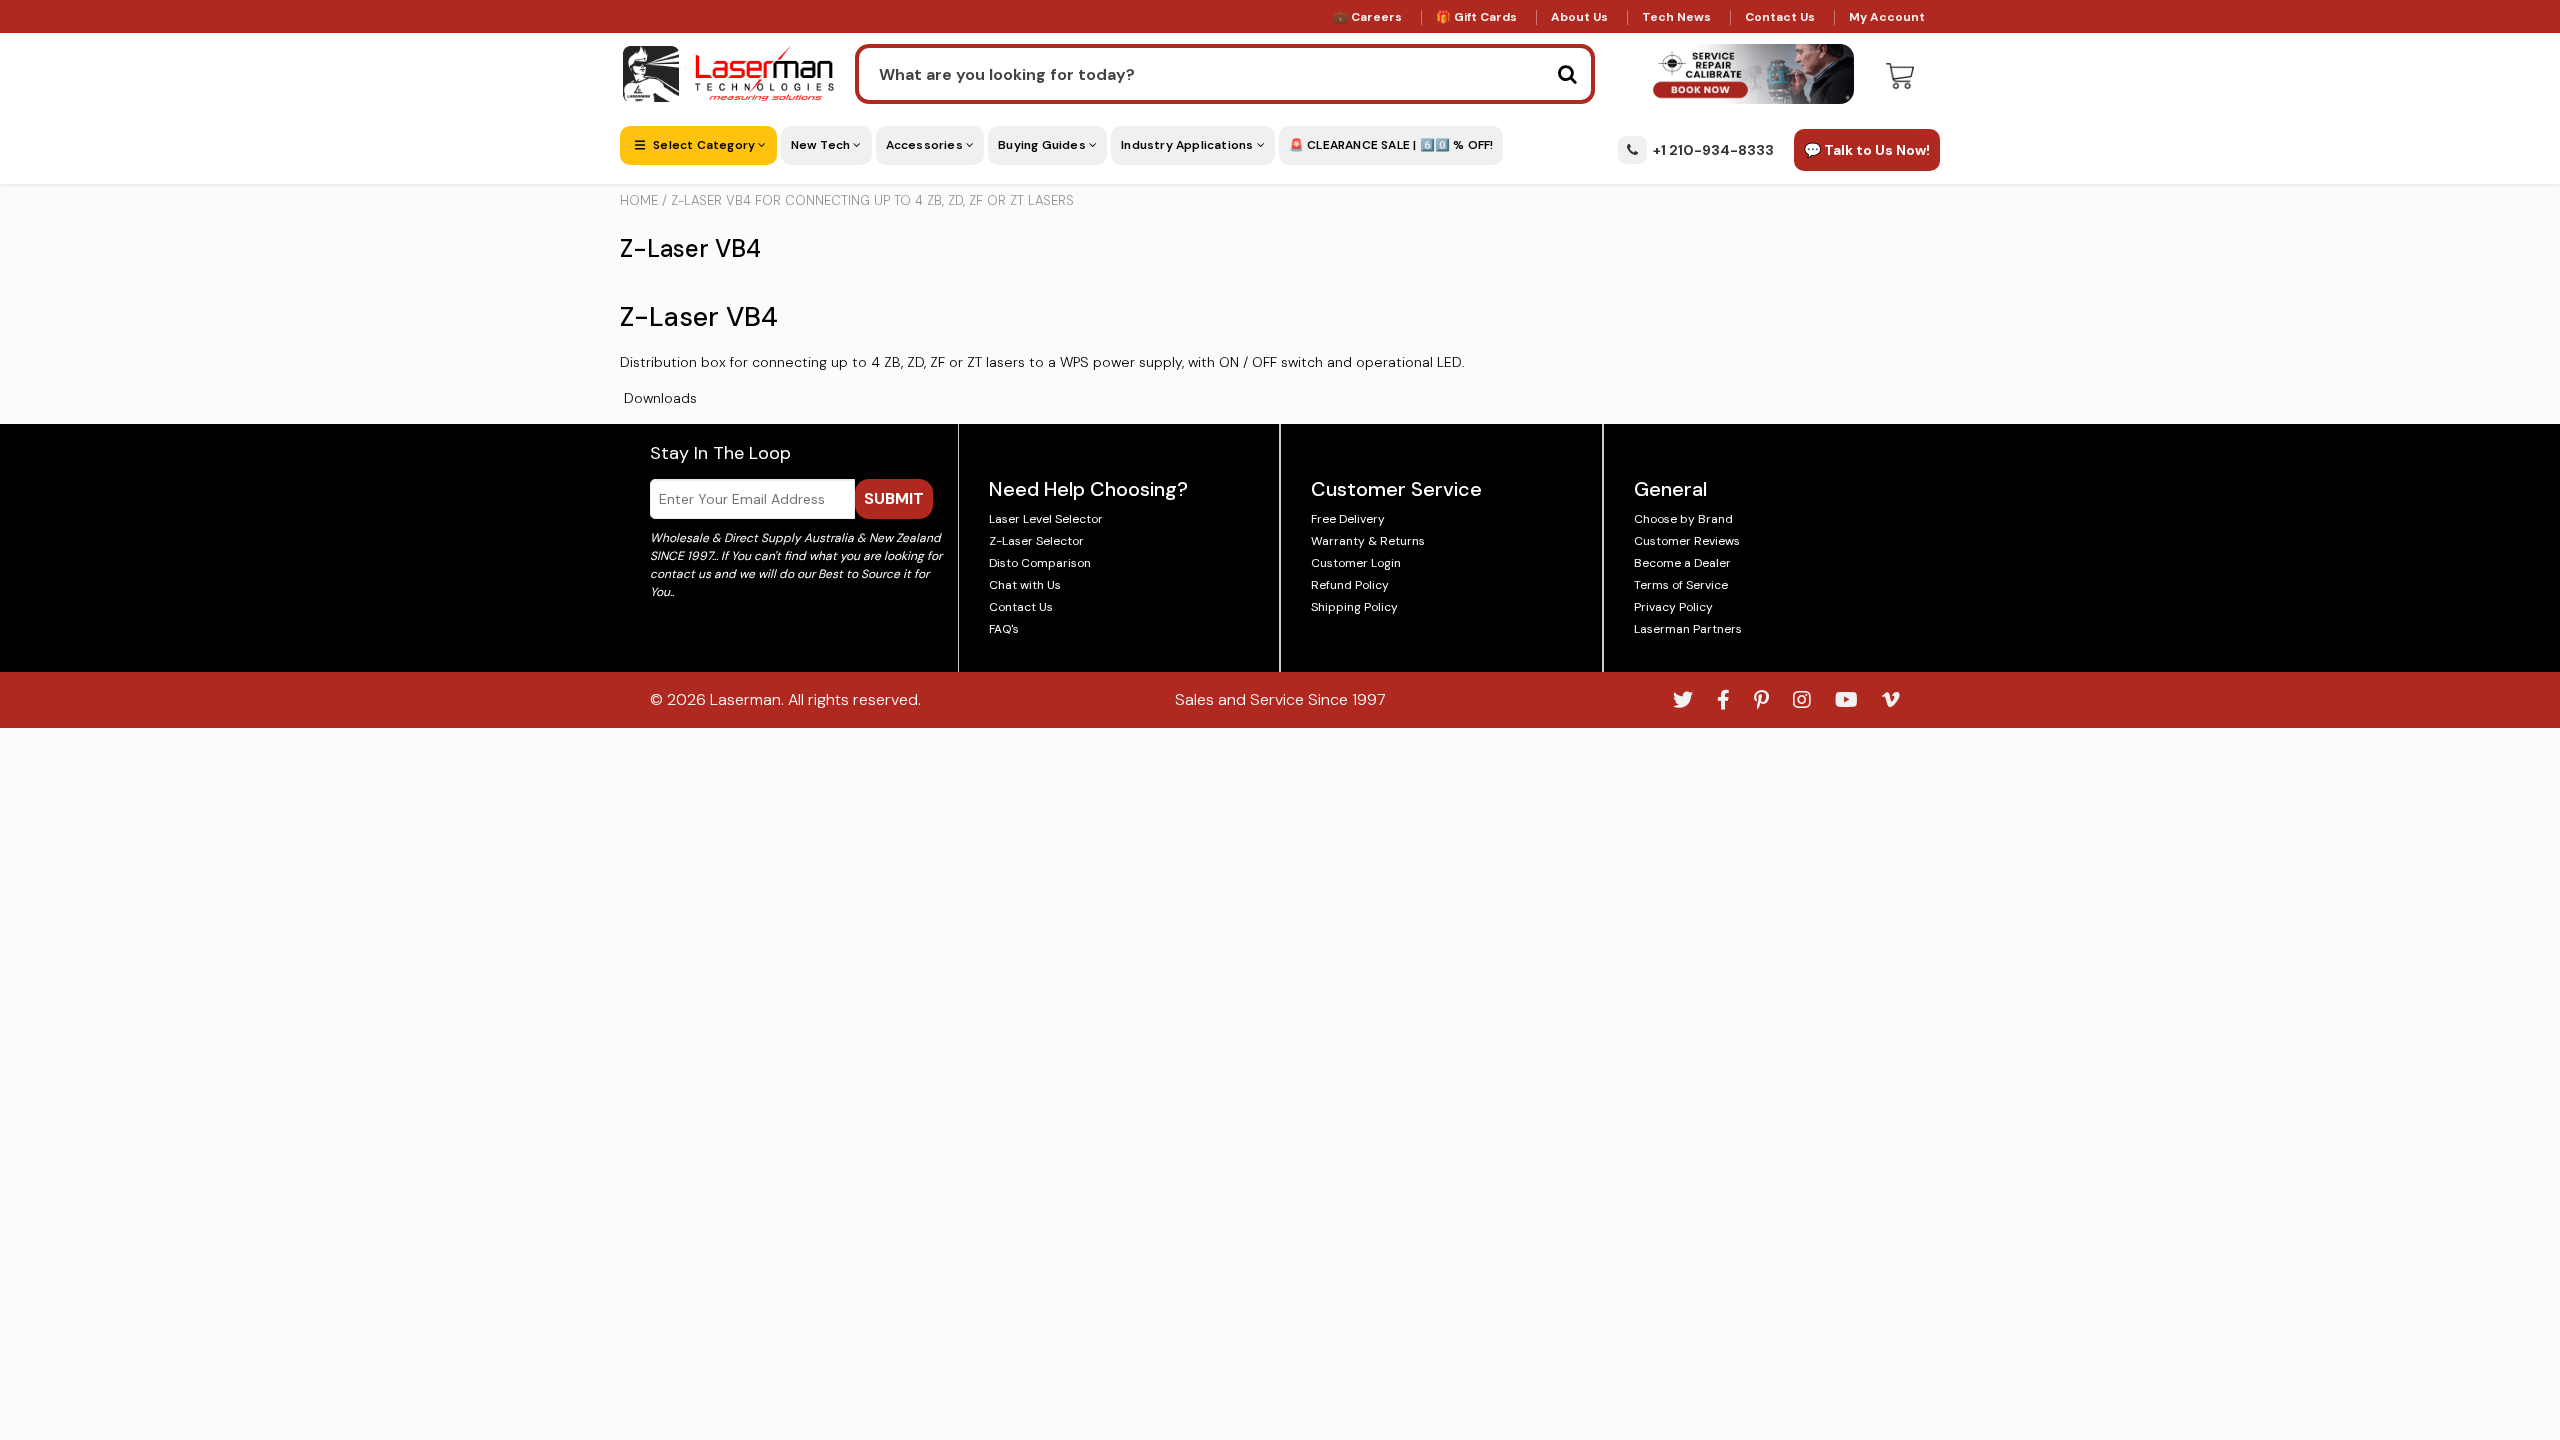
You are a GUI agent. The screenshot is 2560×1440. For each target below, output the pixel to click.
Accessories (926, 145)
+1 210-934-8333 (1713, 150)
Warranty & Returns (1368, 541)
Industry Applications (1188, 145)
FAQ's (1004, 629)
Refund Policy (1350, 585)
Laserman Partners (1688, 629)
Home (639, 200)
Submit (894, 498)
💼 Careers (1367, 17)
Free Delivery (1348, 519)
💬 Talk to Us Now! (1867, 150)
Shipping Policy (1354, 607)
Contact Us (1780, 17)
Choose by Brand (1683, 519)
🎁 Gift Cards (1476, 17)
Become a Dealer (1682, 563)
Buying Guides (1043, 145)
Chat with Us (1025, 585)
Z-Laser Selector (1036, 541)
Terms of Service (1681, 585)
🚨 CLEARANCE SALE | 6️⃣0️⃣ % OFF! (1391, 145)
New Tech (822, 145)
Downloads (660, 398)
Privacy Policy (1673, 607)
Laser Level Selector (1046, 519)
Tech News (1676, 17)
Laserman (745, 699)
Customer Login (1356, 563)
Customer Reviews (1687, 541)
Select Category (704, 145)
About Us (1579, 17)
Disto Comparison (1040, 563)
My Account (1887, 17)
